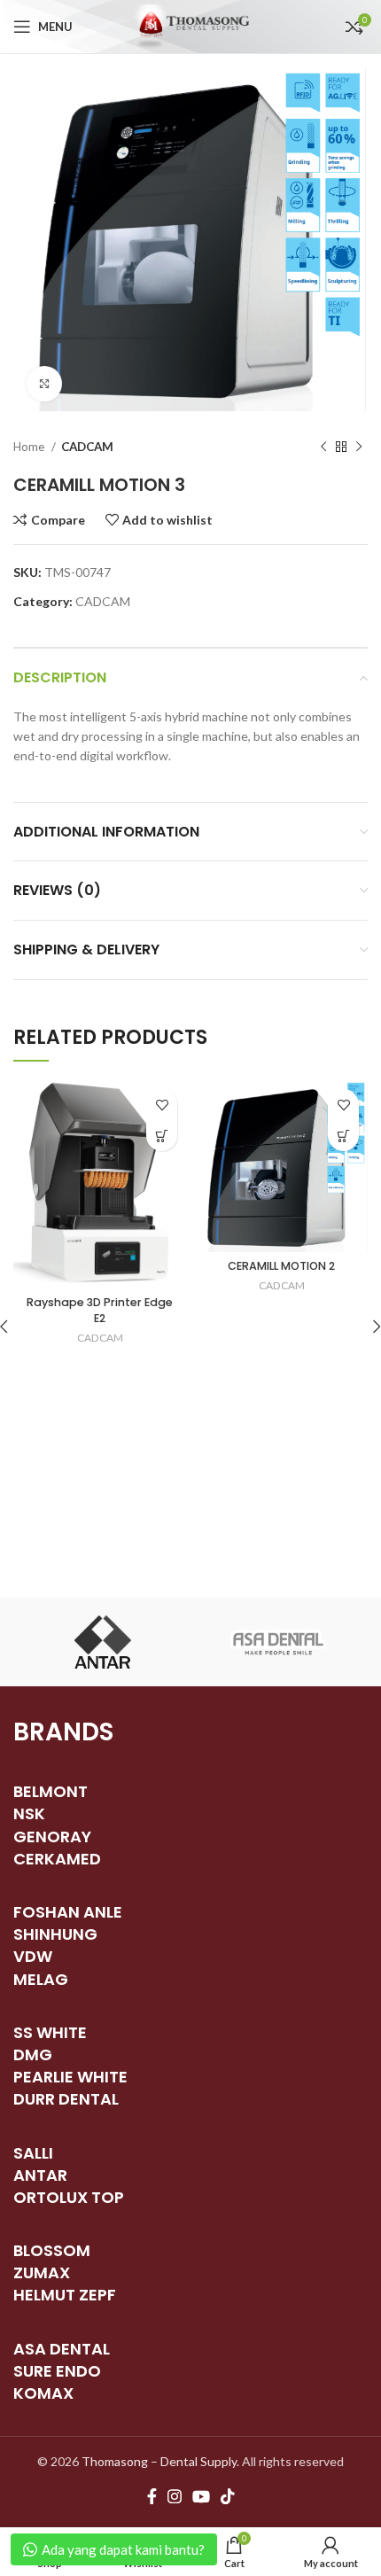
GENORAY (52, 1837)
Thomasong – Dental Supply (159, 2461)
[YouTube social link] (201, 2496)
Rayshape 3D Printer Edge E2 (100, 1310)
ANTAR (40, 2175)
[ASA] (279, 1642)
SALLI (33, 2153)
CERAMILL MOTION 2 (281, 1266)
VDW (33, 1956)
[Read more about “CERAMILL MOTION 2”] (343, 1136)
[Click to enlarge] (44, 384)
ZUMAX (42, 2272)
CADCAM (87, 447)
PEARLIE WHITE (70, 2077)
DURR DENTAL (66, 2099)
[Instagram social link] (175, 2496)
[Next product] (359, 447)
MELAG (41, 1979)
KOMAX (43, 2393)
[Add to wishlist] (162, 1105)
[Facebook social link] (152, 2496)
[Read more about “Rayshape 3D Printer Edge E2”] (162, 1136)
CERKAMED (57, 1859)
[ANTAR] (102, 1642)
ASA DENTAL (62, 2349)
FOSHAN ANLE (68, 1912)
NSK (29, 1813)
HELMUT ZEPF (65, 2295)
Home (30, 447)
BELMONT (51, 1791)
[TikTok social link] (228, 2496)
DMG (33, 2055)
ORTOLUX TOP (69, 2197)
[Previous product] (323, 447)
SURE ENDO (57, 2371)
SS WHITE (50, 2032)
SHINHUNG (55, 1934)
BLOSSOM (52, 2250)
